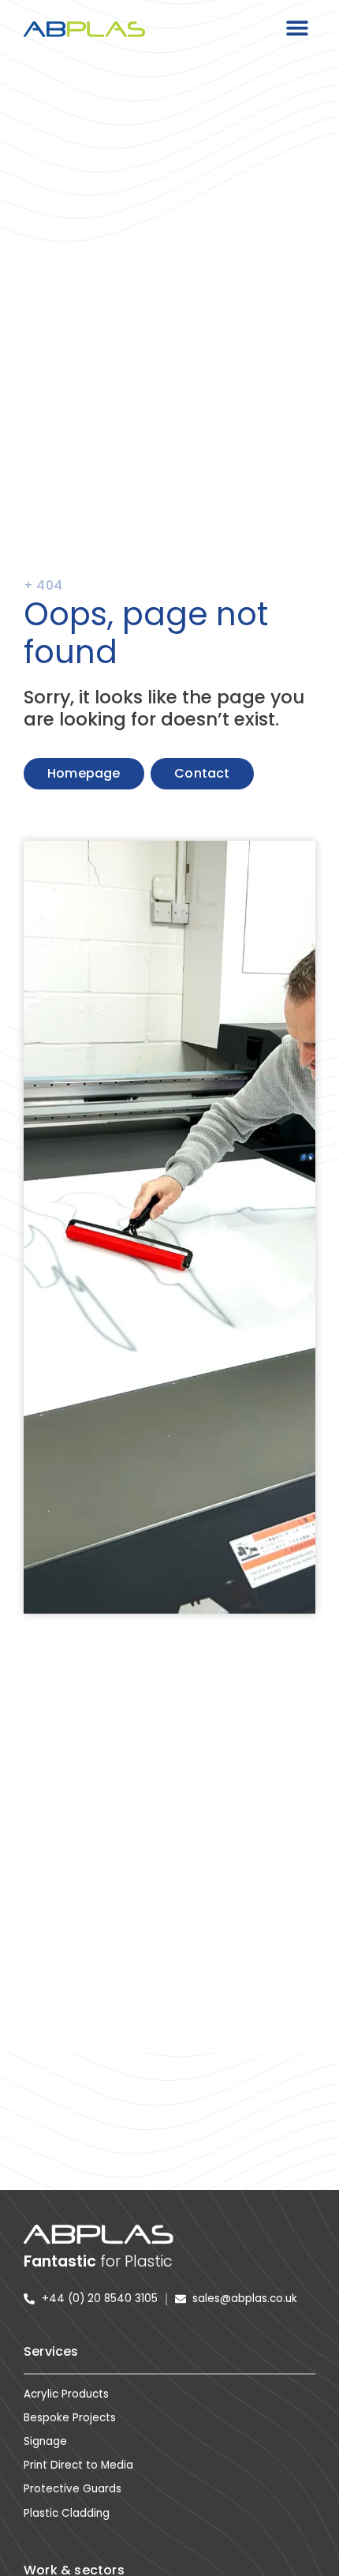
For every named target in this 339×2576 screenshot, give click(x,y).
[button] (298, 28)
